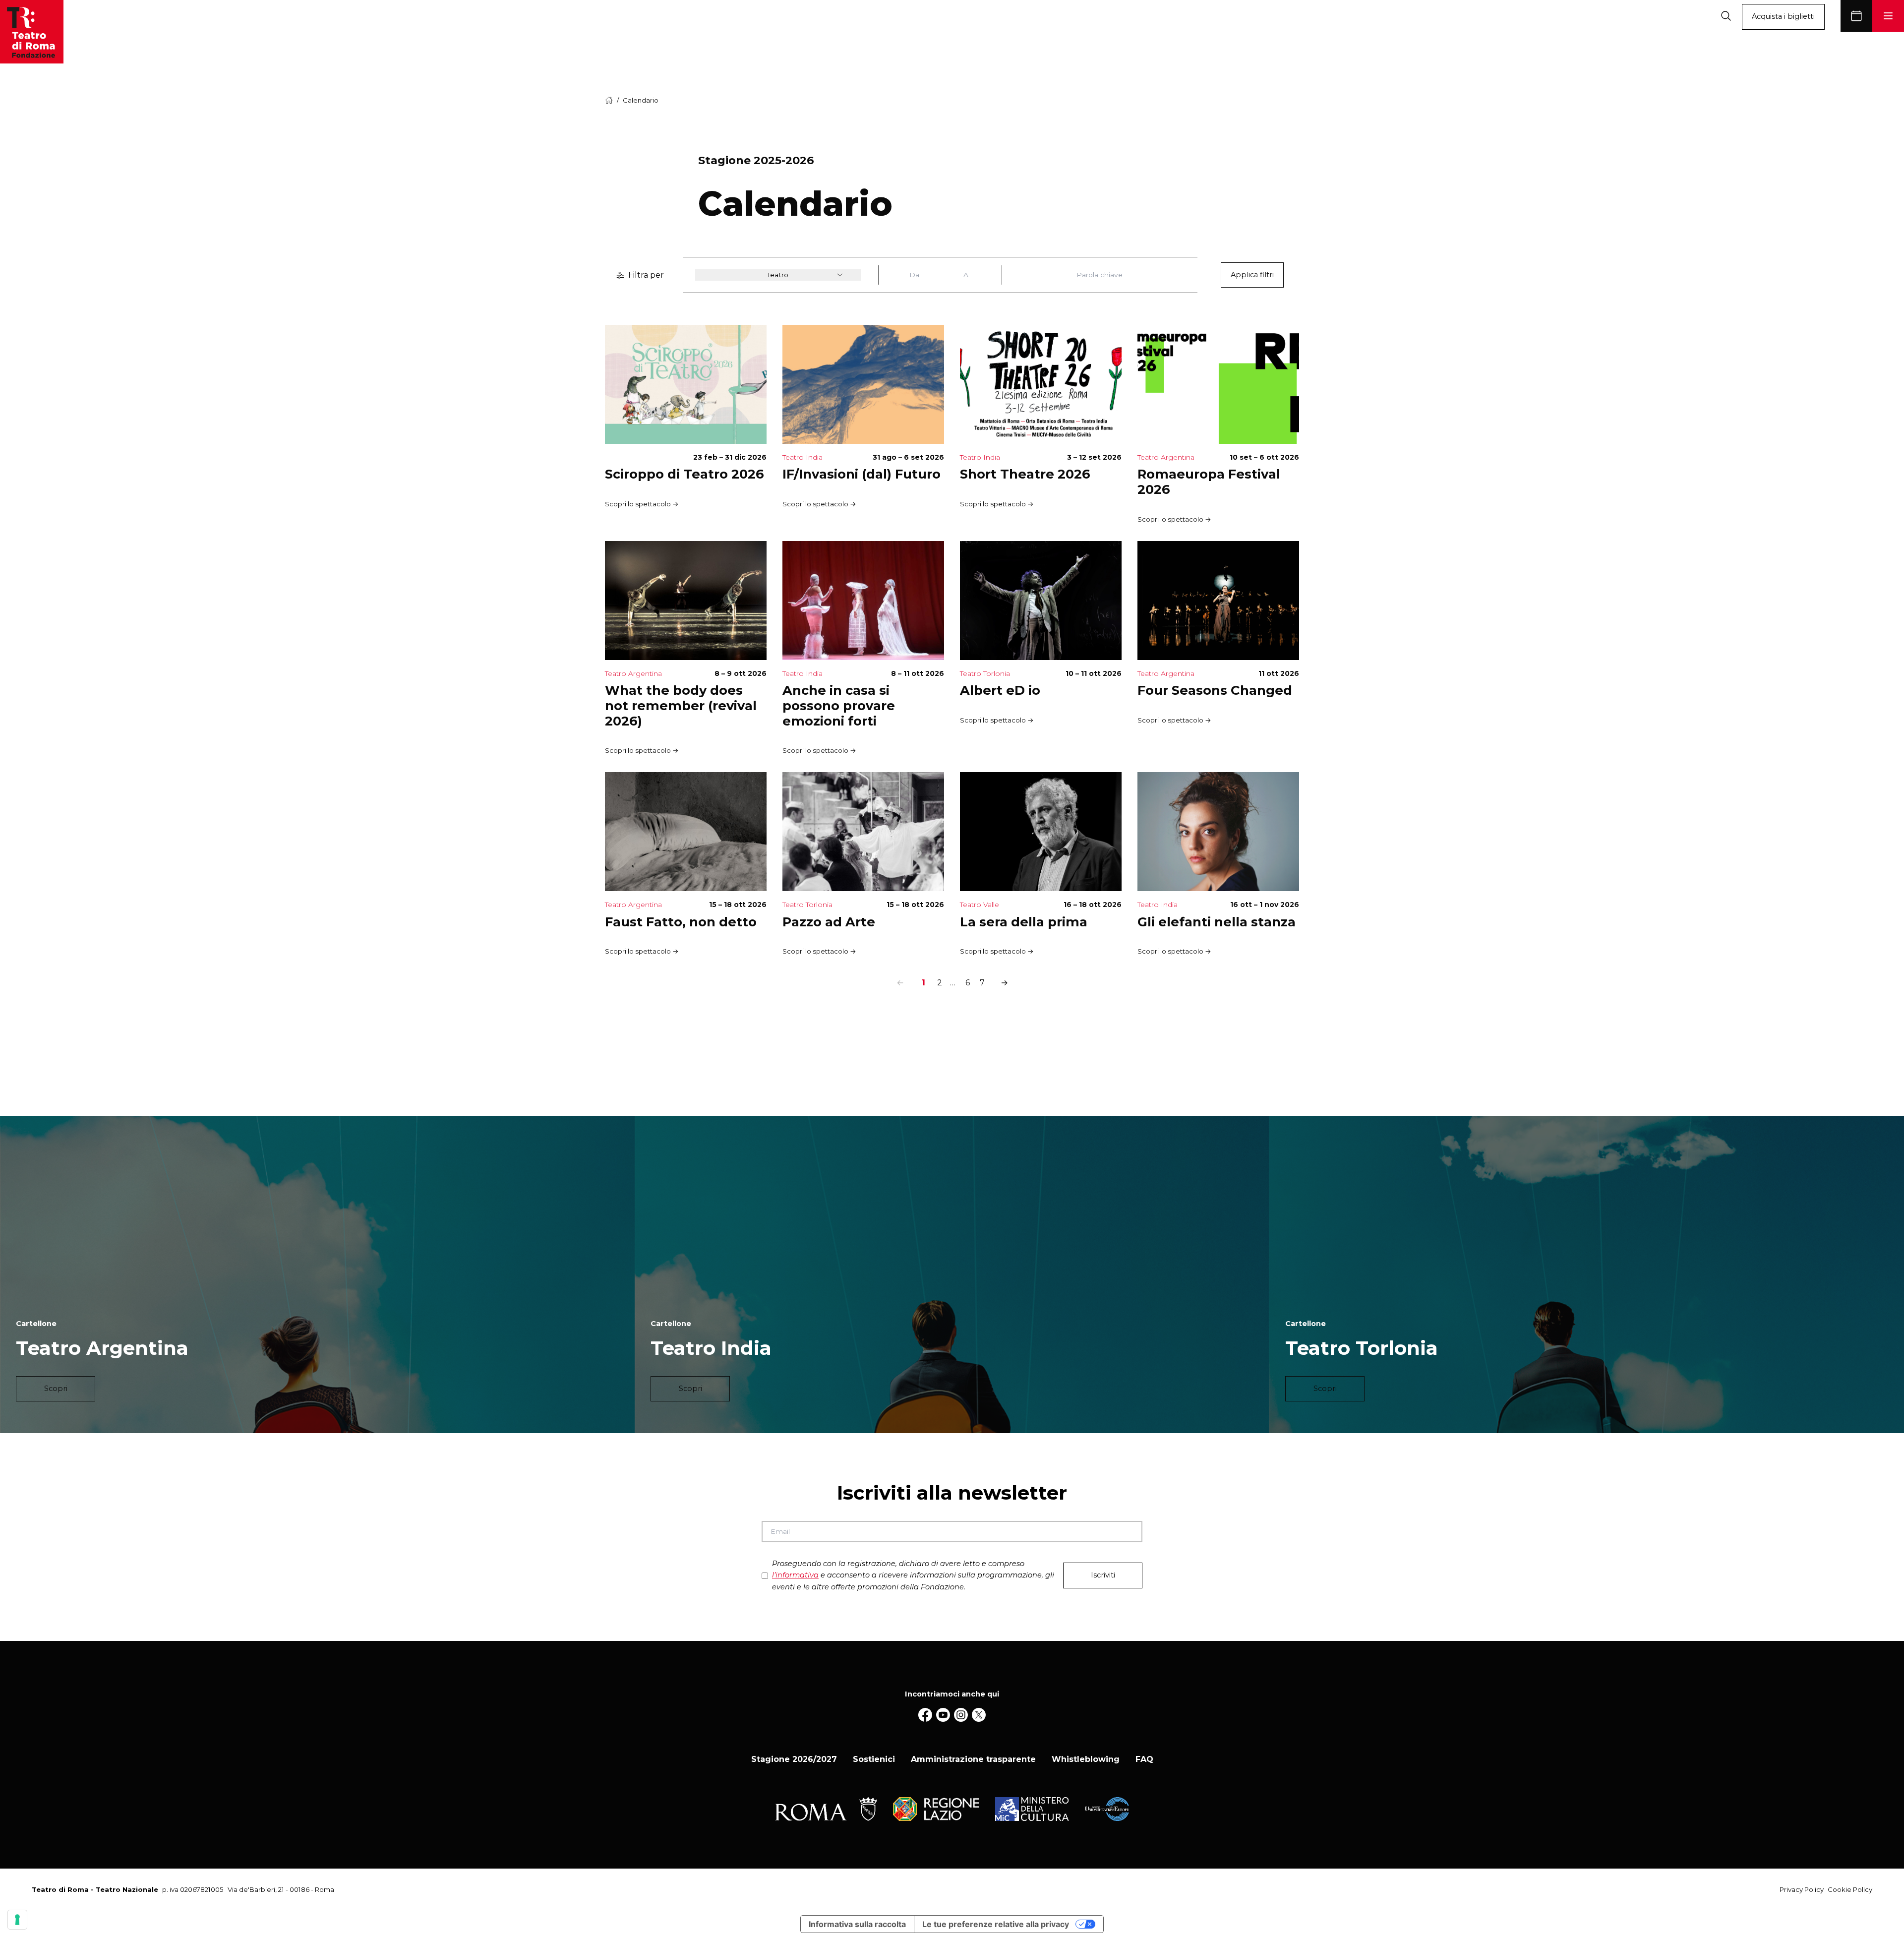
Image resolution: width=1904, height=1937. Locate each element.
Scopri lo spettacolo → (642, 504)
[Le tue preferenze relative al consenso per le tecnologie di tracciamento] (17, 1920)
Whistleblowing (1086, 1759)
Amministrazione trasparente (973, 1759)
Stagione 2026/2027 (794, 1759)
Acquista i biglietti (1783, 16)
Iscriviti (1103, 1575)
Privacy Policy (1802, 1889)
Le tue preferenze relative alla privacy (996, 1924)
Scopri (56, 1389)
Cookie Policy (1850, 1889)
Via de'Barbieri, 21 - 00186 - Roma (281, 1889)
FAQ (1144, 1759)
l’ (795, 1575)
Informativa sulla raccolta (857, 1924)
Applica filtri (1252, 275)
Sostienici (874, 1759)
